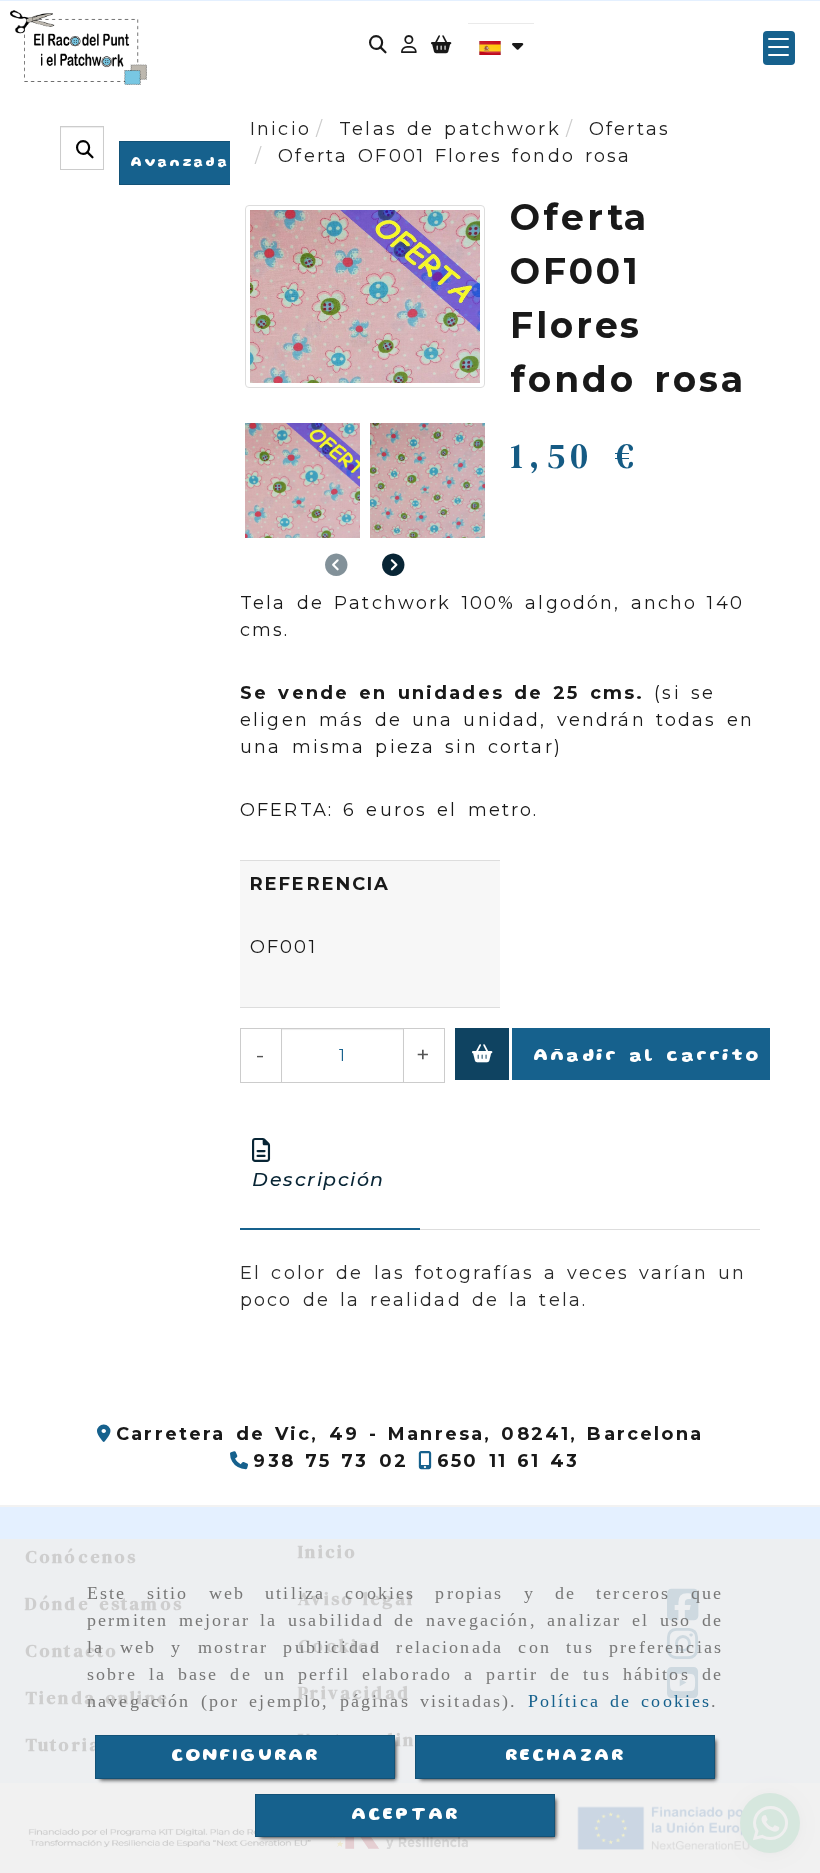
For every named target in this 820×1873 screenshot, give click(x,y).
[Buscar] (378, 47)
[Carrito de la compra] (441, 47)
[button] (409, 47)
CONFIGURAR (245, 1756)
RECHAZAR (565, 1756)
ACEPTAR (405, 1815)
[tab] (330, 1166)
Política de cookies (620, 1701)
